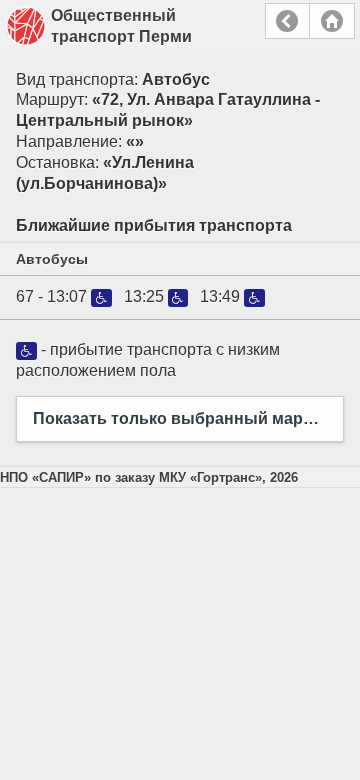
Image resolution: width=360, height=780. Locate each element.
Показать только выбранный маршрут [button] (188, 418)
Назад (287, 21)
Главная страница (332, 21)
